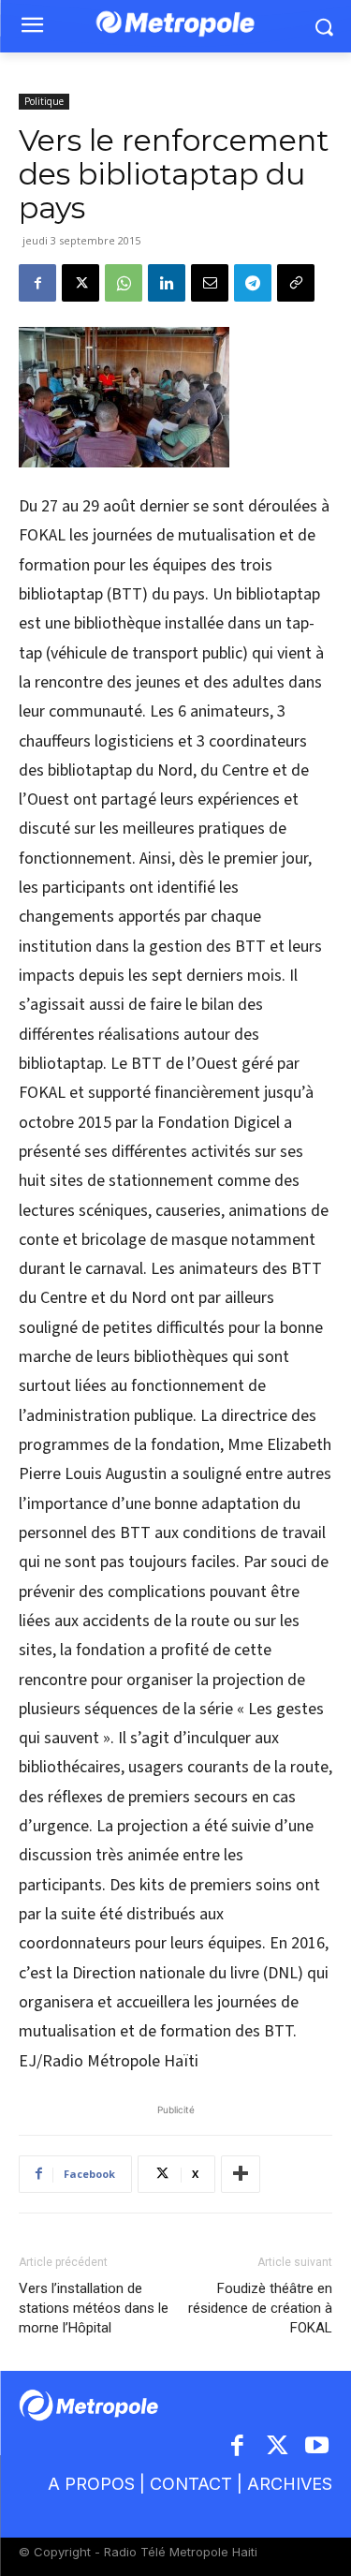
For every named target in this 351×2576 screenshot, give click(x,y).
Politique (44, 101)
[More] (241, 2174)
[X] (80, 283)
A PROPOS (91, 2484)
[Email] (210, 283)
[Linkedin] (167, 283)
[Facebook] (37, 283)
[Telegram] (253, 283)
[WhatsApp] (124, 283)
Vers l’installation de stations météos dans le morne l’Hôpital (94, 2308)
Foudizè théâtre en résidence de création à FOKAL (260, 2308)
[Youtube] (318, 2447)
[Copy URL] (296, 283)
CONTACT (191, 2484)
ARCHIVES (290, 2484)
